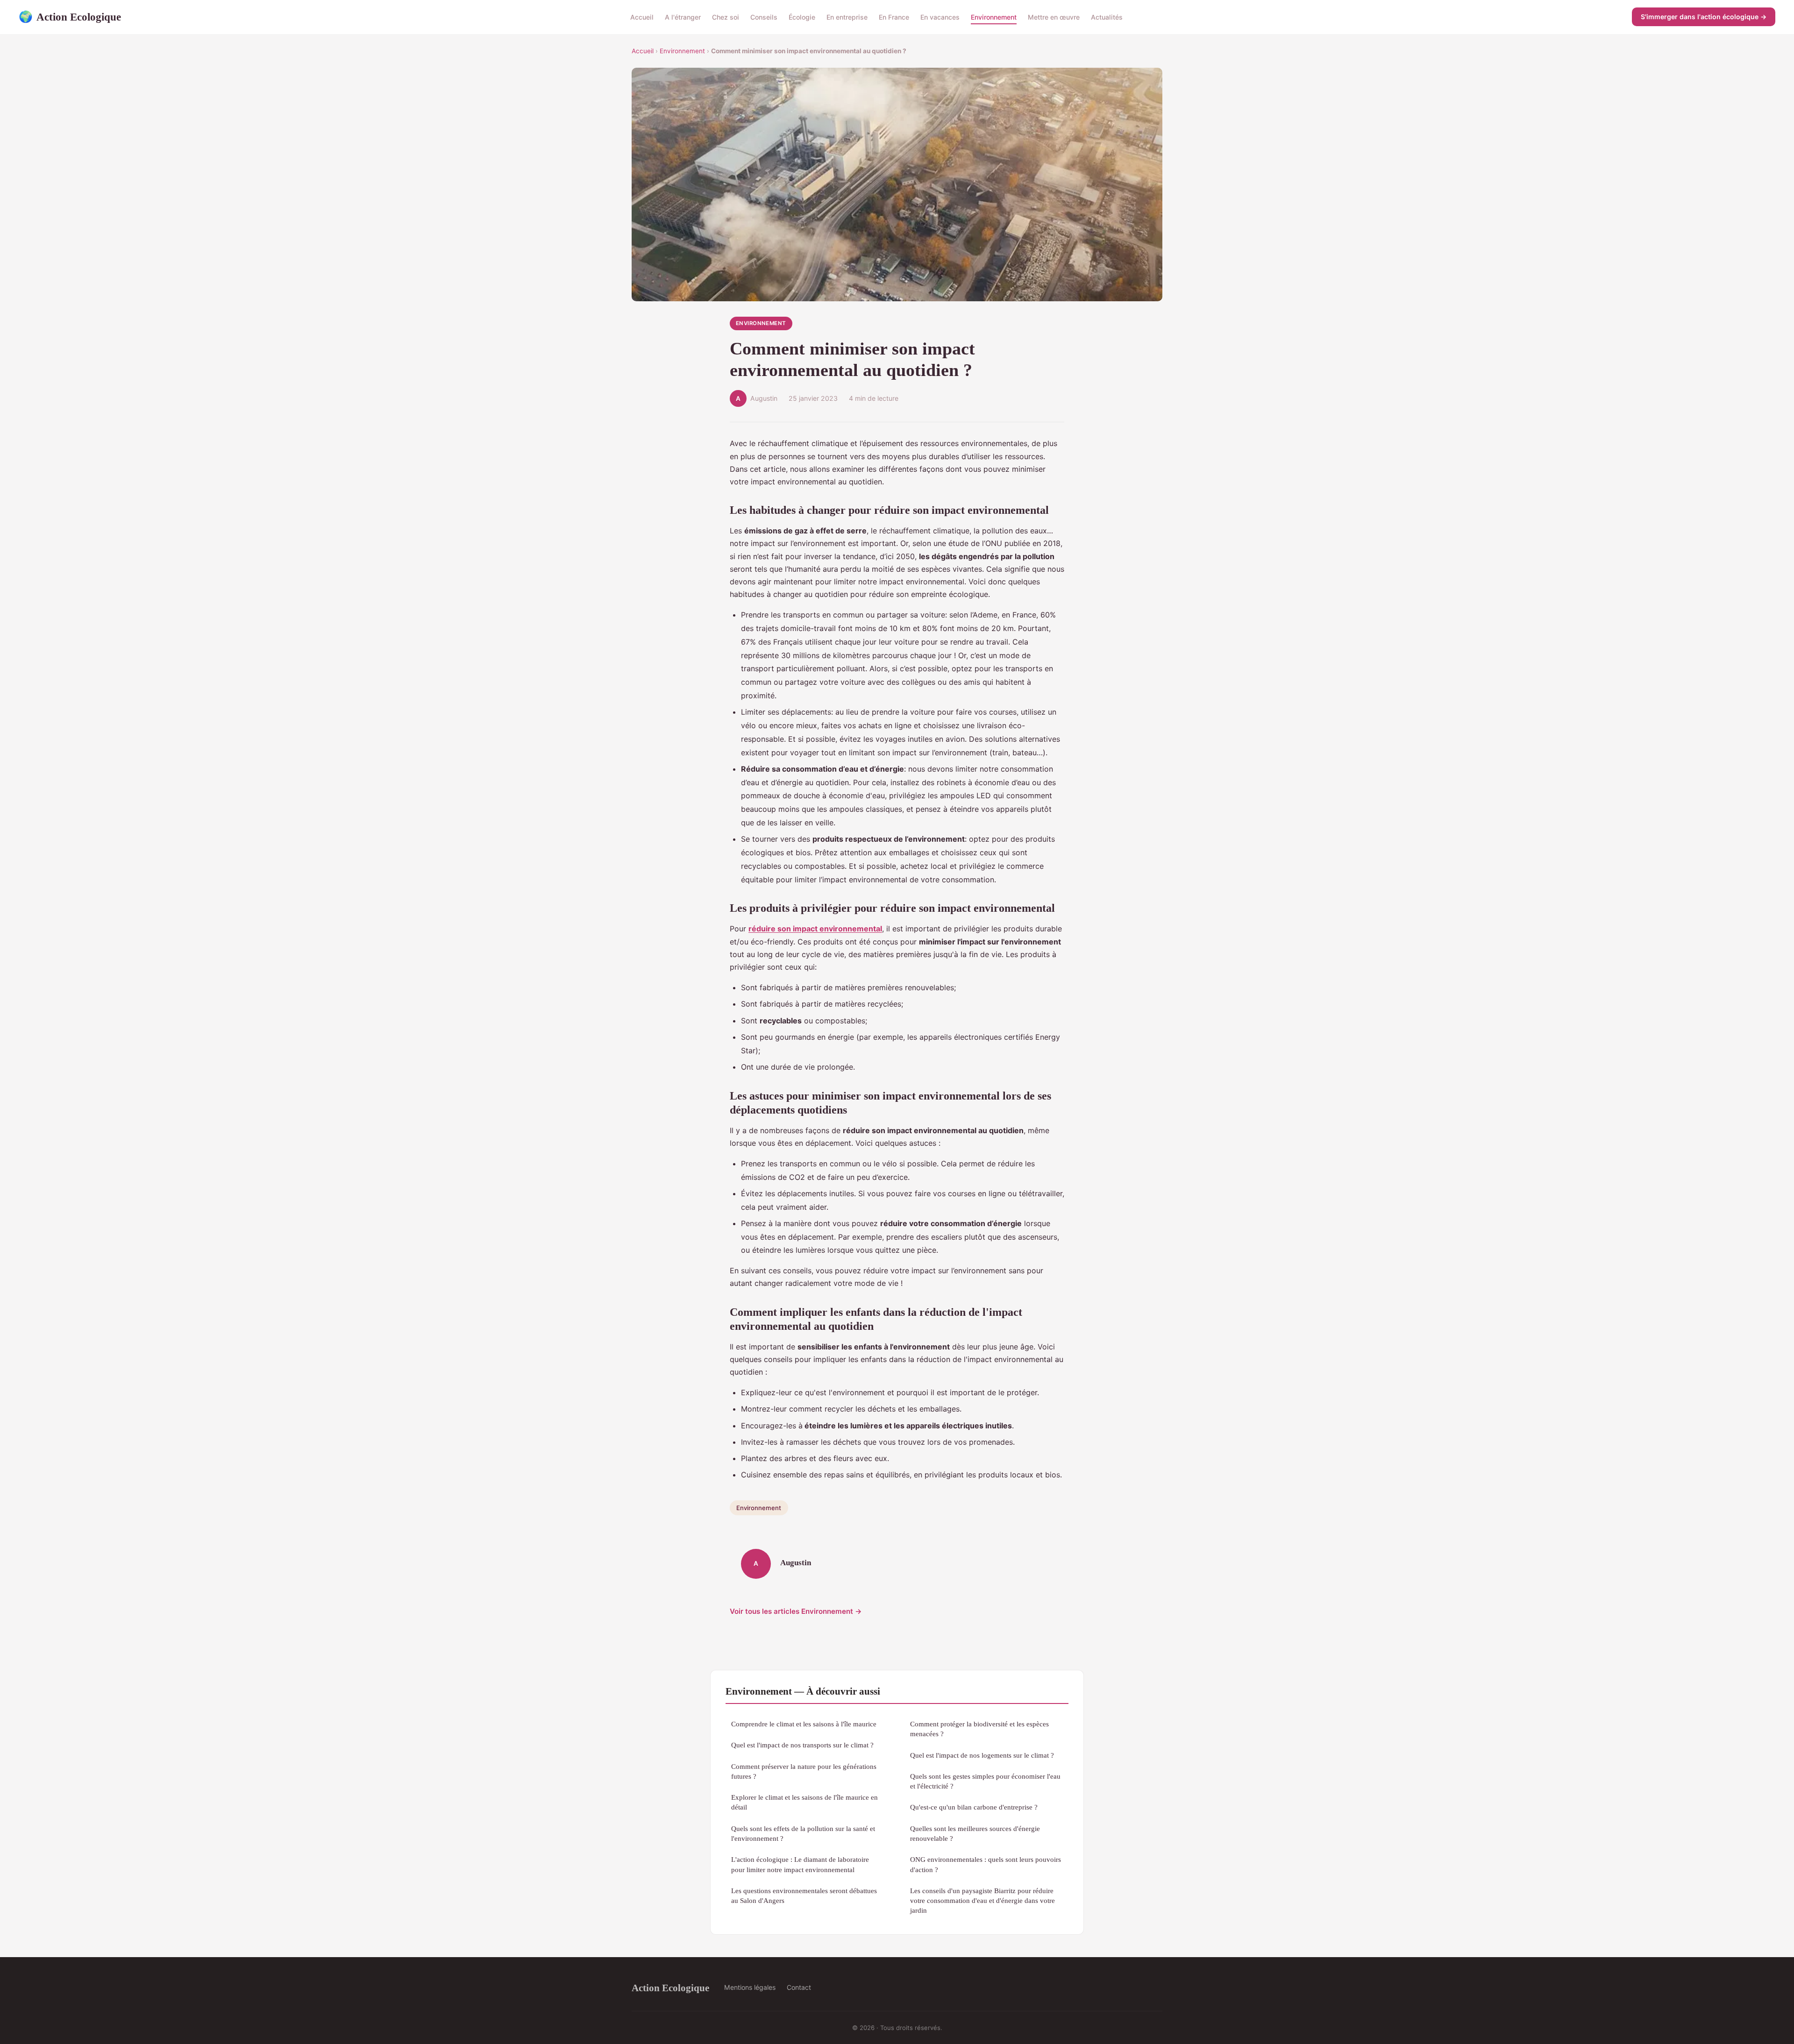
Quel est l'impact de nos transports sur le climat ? (802, 1745)
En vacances (940, 17)
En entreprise (847, 17)
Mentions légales (750, 1987)
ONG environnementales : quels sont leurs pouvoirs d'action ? (986, 1864)
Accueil (642, 17)
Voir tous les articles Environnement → (796, 1611)
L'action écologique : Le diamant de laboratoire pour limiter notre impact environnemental (800, 1864)
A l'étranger (683, 17)
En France (894, 17)
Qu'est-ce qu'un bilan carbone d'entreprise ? (974, 1807)
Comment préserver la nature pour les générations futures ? (804, 1771)
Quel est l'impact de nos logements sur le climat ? (982, 1755)
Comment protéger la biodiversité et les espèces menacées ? (979, 1729)
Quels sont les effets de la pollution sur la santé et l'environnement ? (803, 1833)
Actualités (1107, 17)
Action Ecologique (70, 17)
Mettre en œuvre (1054, 17)
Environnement (994, 17)
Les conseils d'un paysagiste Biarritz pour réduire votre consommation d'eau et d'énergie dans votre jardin (982, 1901)
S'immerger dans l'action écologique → (1704, 17)
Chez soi (726, 17)
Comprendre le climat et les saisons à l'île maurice (804, 1724)
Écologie (802, 17)
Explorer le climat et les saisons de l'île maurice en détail (804, 1802)
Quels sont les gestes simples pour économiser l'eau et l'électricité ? (985, 1781)
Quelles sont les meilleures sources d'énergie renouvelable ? (975, 1833)
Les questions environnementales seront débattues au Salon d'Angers (804, 1895)
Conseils (764, 17)
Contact (799, 1987)
